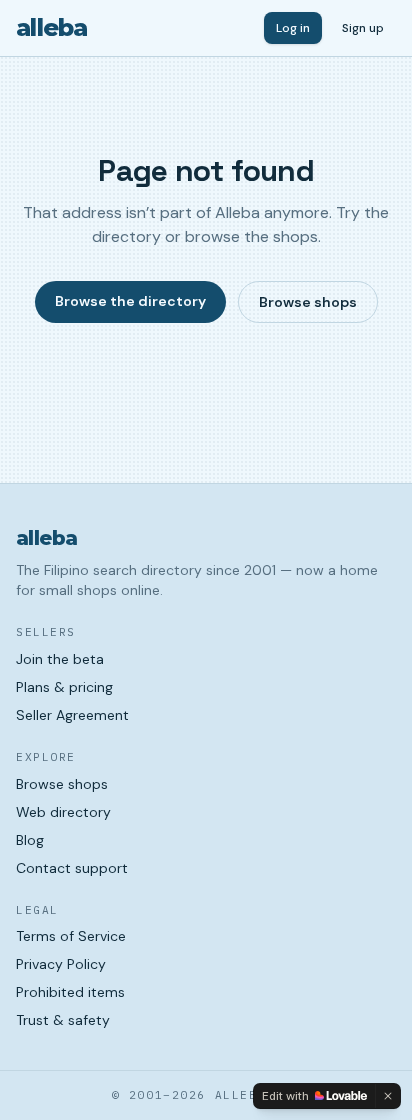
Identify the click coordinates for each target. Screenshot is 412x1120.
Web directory (63, 812)
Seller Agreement (72, 715)
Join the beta (60, 659)
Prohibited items (70, 992)
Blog (30, 840)
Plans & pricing (64, 687)
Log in (293, 28)
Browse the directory (130, 301)
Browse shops (308, 302)
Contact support (72, 868)
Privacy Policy (61, 964)
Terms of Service (71, 936)
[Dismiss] (388, 1096)
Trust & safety (63, 1020)
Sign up (363, 28)
